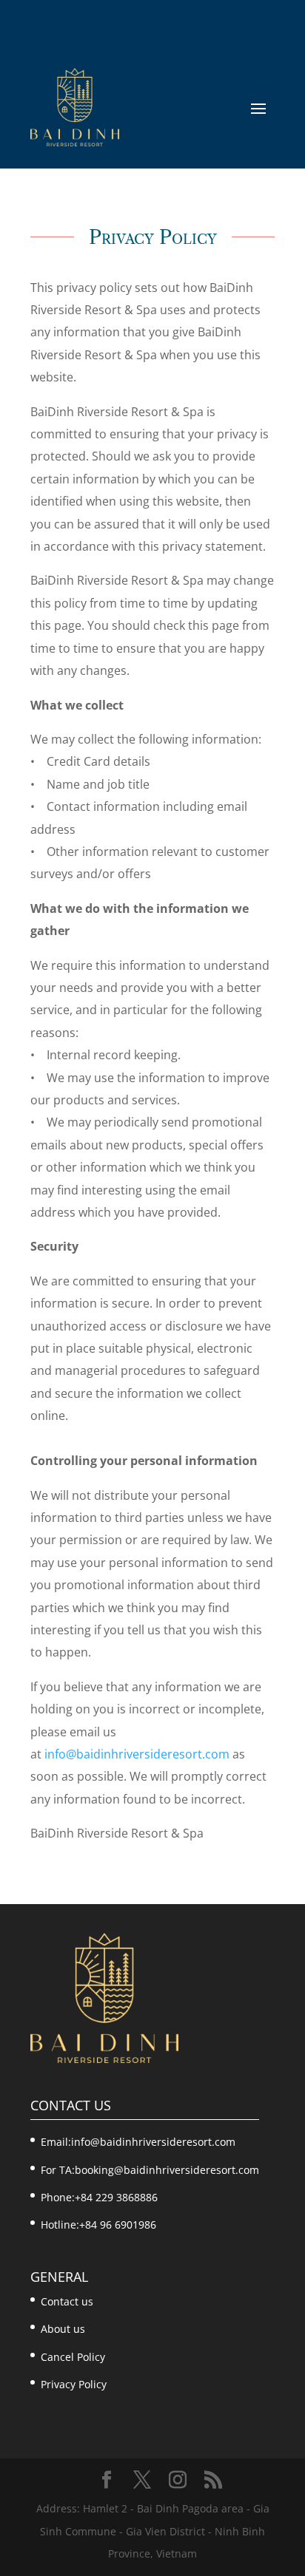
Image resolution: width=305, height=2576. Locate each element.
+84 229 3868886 (116, 2197)
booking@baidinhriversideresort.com (167, 2170)
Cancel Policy (73, 2357)
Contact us (67, 2301)
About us (63, 2329)
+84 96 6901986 (118, 2225)
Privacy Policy (74, 2384)
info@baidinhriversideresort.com (137, 1754)
